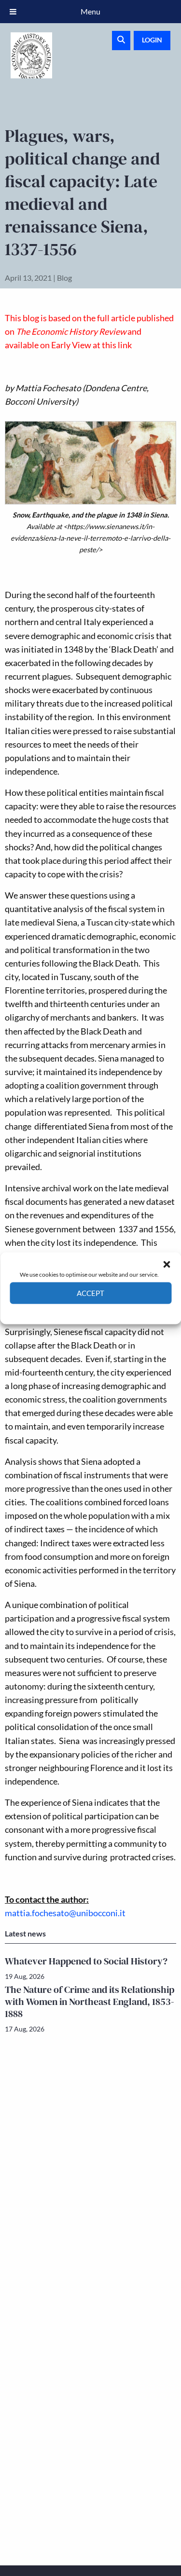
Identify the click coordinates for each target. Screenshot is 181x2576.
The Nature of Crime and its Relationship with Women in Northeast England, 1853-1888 (90, 2002)
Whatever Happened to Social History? (86, 1961)
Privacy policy (108, 1311)
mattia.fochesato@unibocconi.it (65, 1913)
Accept (90, 1293)
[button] (167, 1264)
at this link (112, 345)
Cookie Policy (68, 1311)
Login (152, 40)
